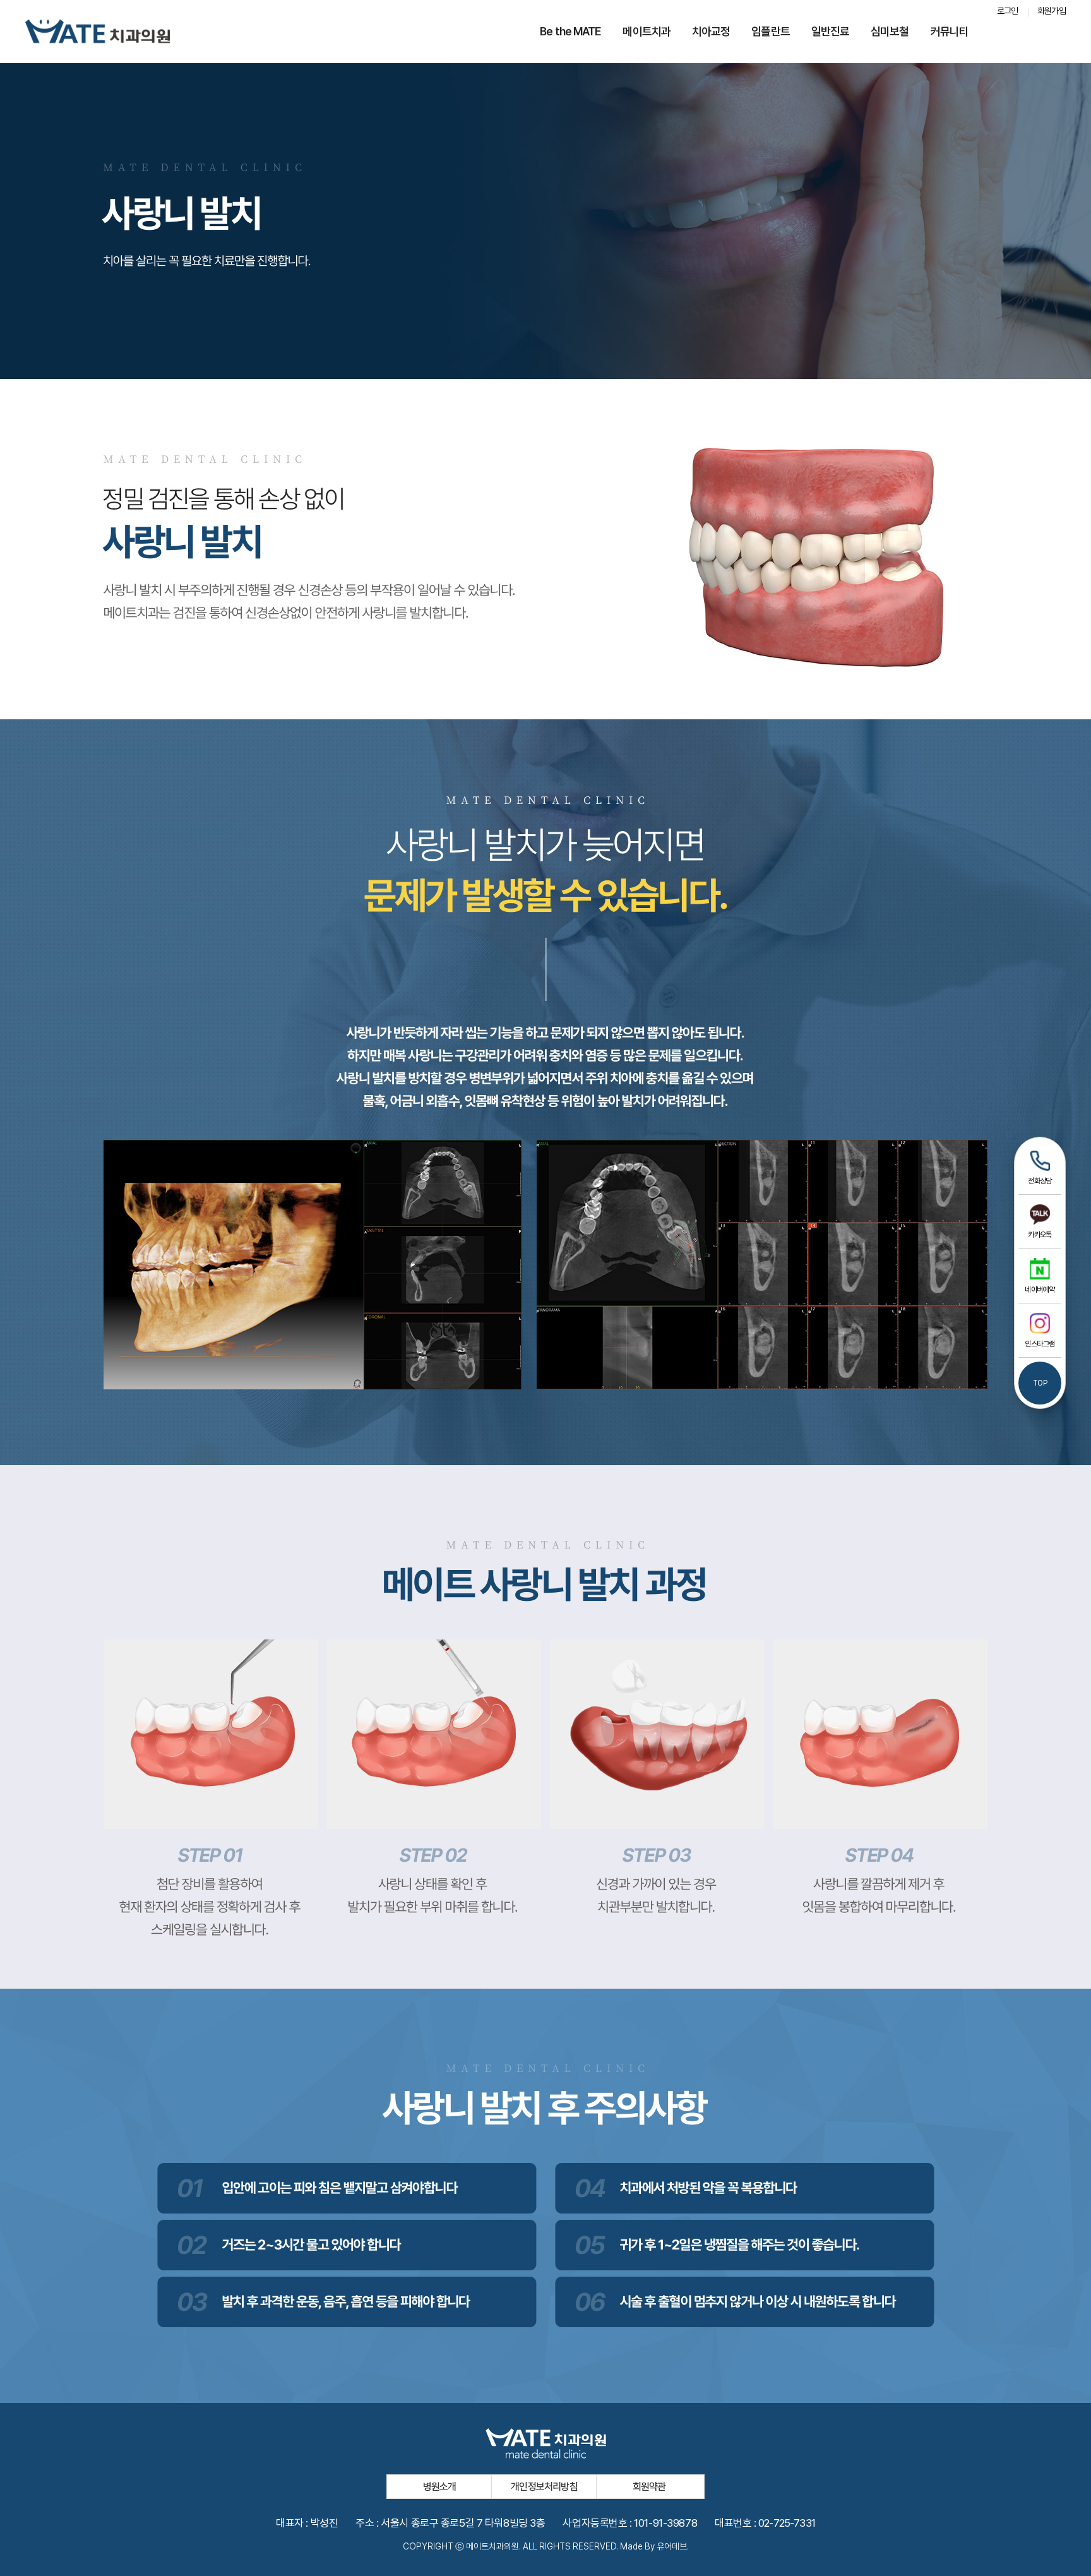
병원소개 (440, 2487)
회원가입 (1052, 11)
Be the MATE (570, 31)
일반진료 (830, 31)
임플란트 (770, 31)
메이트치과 (647, 31)
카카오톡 (1040, 1235)
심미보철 (890, 31)
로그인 (1008, 11)
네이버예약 (1040, 1290)
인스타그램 (1040, 1344)
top (1040, 1383)
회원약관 (649, 2487)
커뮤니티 (950, 31)
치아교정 (711, 31)
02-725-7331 (787, 2523)
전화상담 (1040, 1181)
